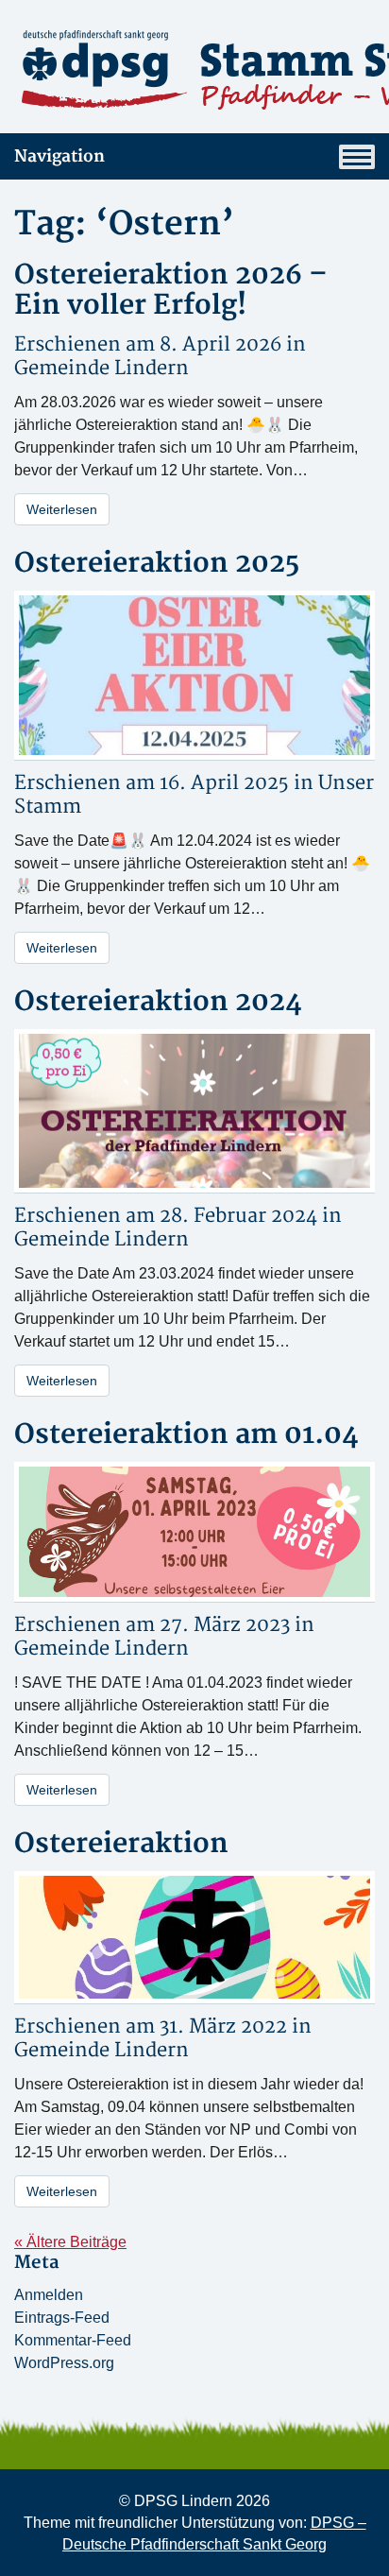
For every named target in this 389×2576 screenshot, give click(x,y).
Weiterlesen (62, 509)
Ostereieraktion (121, 1844)
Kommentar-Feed (73, 2340)
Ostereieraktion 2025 (157, 564)
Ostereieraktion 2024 (158, 1002)
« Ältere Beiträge (70, 2242)
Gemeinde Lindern (101, 368)
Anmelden (49, 2295)
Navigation (59, 156)
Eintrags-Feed (62, 2318)
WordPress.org (64, 2363)
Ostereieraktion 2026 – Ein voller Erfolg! (171, 291)
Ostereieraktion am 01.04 (186, 1435)
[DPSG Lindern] (194, 70)
